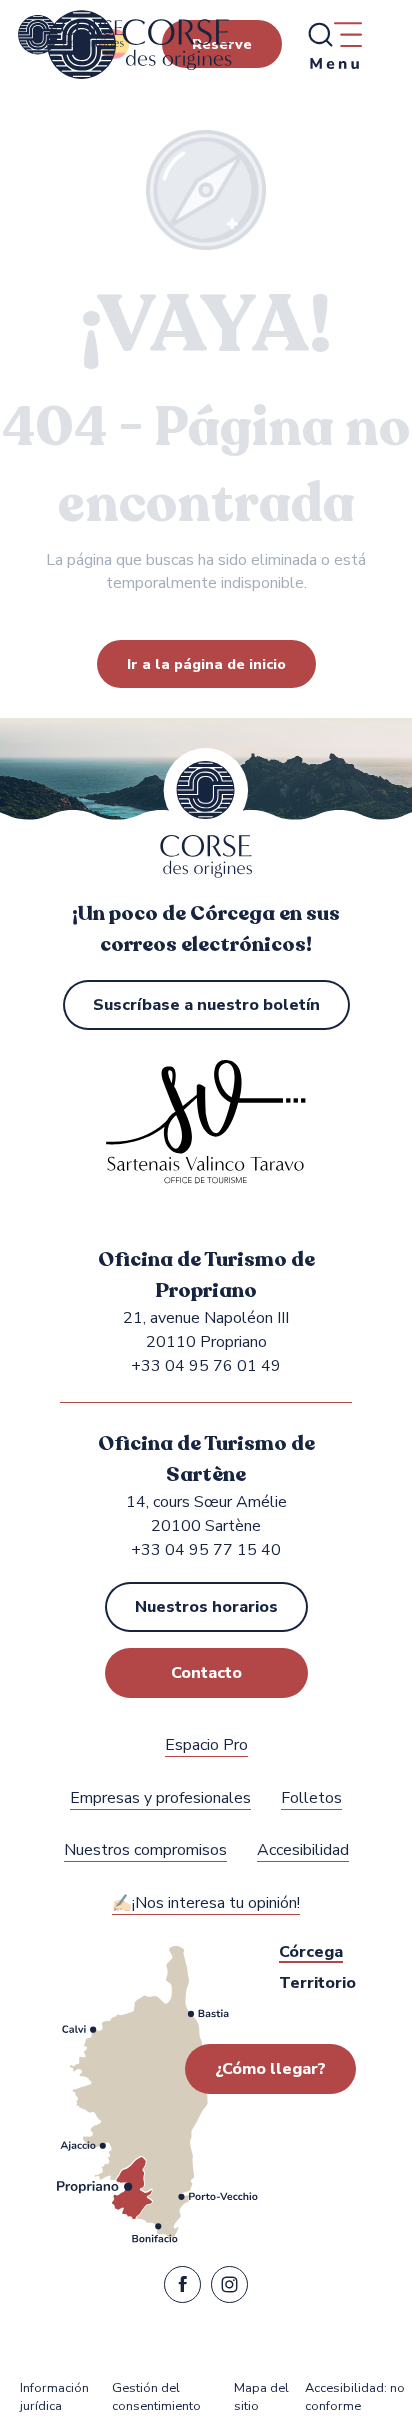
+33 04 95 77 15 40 (206, 1550)
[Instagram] (229, 2289)
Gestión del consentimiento (156, 2397)
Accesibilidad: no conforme (355, 2397)
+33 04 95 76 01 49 (206, 1366)
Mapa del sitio (261, 2397)
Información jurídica (54, 2397)
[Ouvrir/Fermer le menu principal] (334, 45)
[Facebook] (182, 2289)
